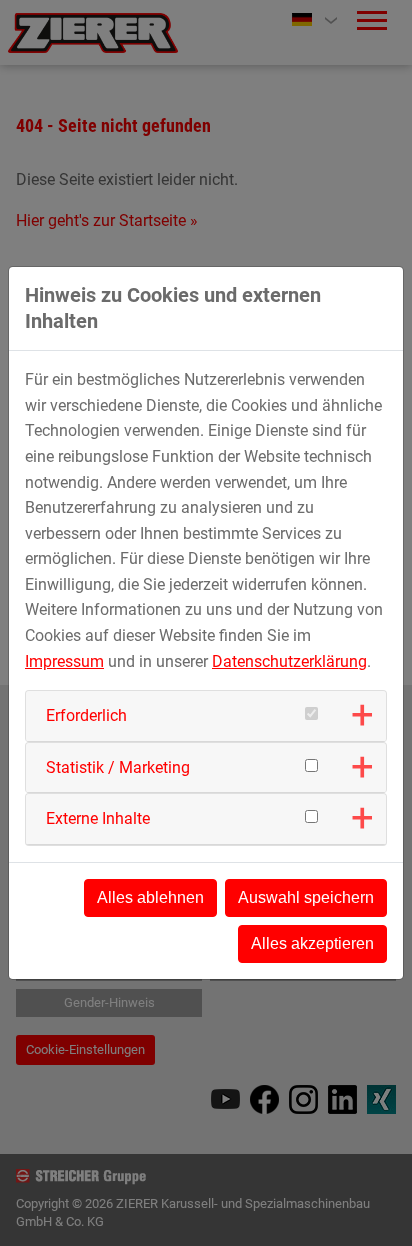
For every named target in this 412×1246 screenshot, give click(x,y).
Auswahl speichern (306, 897)
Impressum (64, 661)
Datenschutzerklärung (289, 661)
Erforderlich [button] (86, 715)
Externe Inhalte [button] (98, 818)
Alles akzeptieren (312, 943)
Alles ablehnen (150, 897)
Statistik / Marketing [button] (118, 767)
